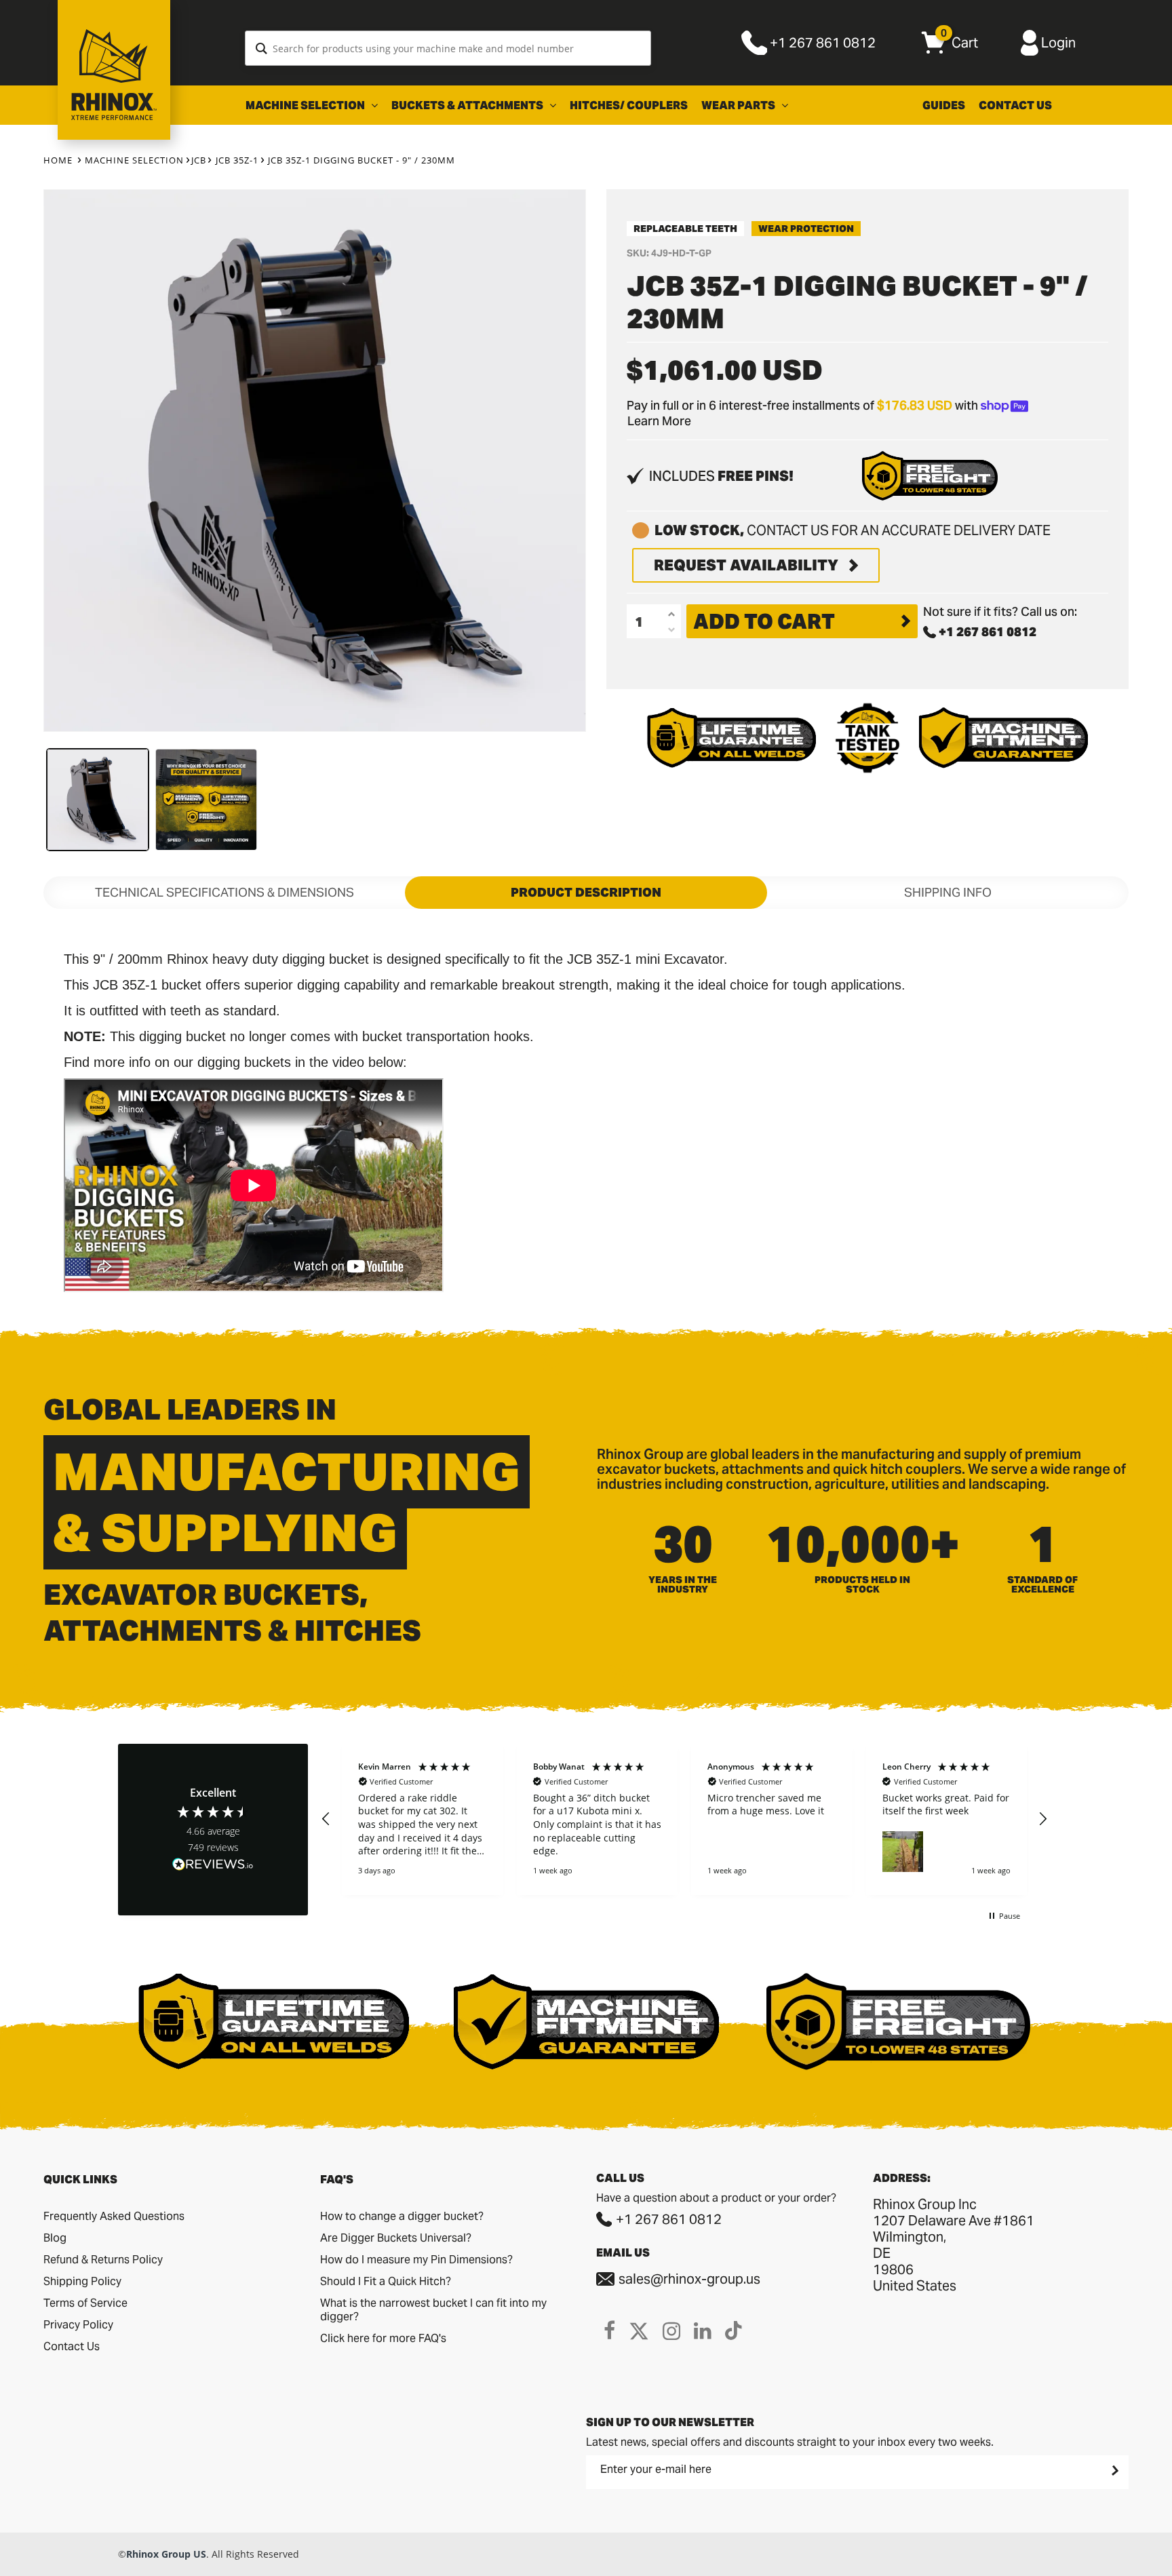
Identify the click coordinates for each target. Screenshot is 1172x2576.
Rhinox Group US (166, 2554)
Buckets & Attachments (468, 105)
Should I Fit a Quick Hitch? (386, 2281)
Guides (944, 105)
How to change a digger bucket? (402, 2216)
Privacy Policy (78, 2325)
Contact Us (1015, 105)
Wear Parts (739, 105)
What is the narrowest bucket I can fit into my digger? (433, 2310)
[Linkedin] (703, 2330)
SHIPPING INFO (948, 892)
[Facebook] (609, 2330)
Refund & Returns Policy (103, 2260)
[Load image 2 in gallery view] (206, 800)
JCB (199, 160)
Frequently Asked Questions (114, 2216)
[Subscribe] (1114, 2470)
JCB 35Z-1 (237, 160)
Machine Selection (306, 105)
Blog (55, 2238)
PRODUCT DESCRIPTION (586, 892)
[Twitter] (639, 2330)
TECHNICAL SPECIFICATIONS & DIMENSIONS (224, 892)
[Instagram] (671, 2330)
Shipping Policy (82, 2281)
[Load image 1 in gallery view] (98, 800)
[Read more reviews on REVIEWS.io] (213, 1866)
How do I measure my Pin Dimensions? (416, 2260)
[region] (684, 1820)
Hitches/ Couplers (629, 105)
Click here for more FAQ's (383, 2338)
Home (58, 160)
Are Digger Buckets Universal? (396, 2238)
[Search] (261, 48)
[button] (326, 1819)
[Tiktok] (734, 2330)
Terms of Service (85, 2303)
